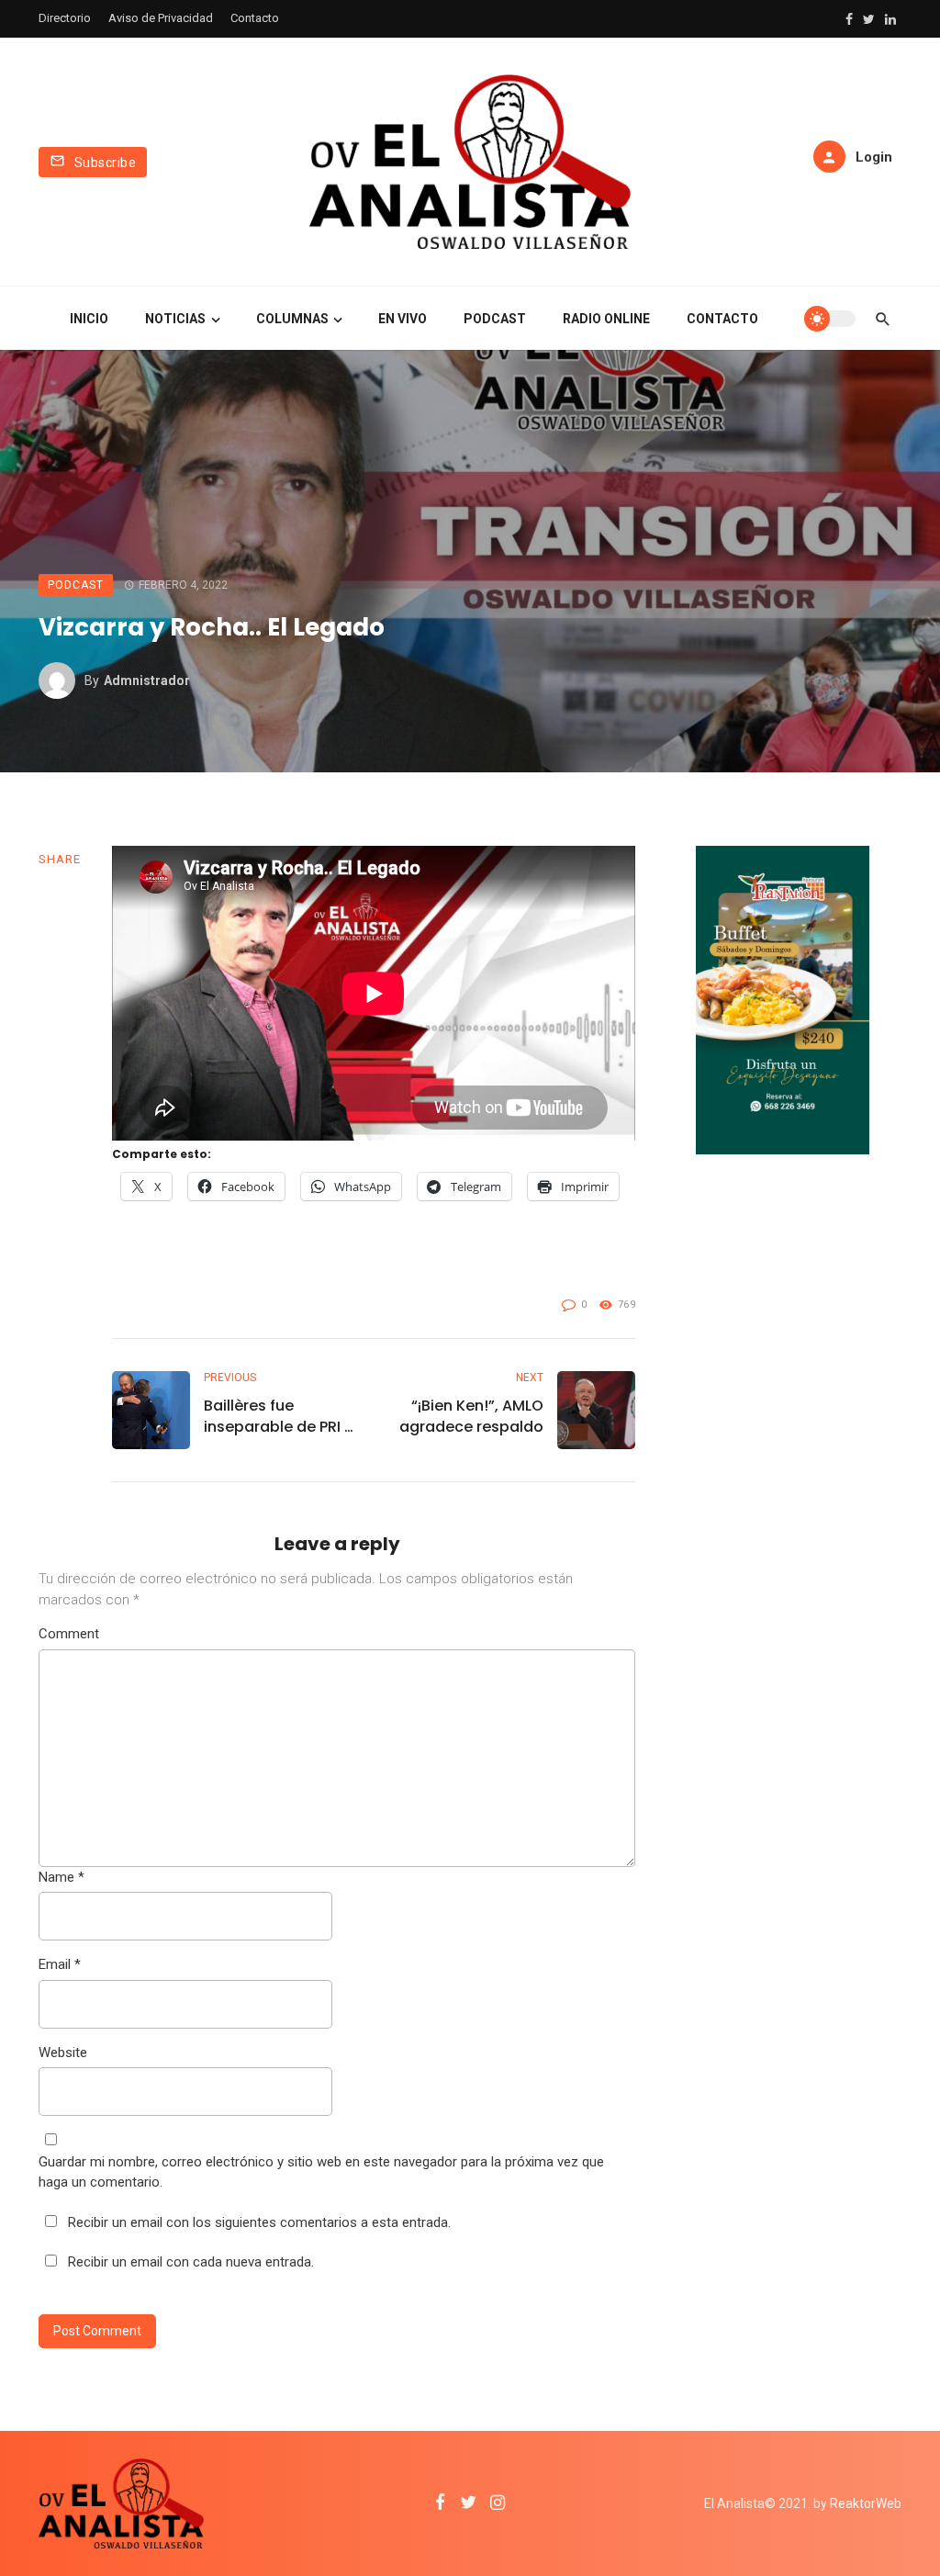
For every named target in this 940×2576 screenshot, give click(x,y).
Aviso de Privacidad (161, 18)
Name (62, 1877)
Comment (69, 1634)
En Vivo (403, 319)
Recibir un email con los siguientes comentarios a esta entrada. (259, 2222)
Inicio (89, 319)
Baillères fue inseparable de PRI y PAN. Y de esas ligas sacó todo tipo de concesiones (278, 1416)
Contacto (255, 18)
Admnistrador (147, 681)
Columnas (292, 319)
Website (63, 2053)
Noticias (175, 319)
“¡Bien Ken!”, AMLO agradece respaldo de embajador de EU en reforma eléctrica (467, 1416)
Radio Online (606, 319)
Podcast (495, 319)
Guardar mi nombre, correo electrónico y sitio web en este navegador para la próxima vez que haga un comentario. (321, 2172)
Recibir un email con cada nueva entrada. (191, 2262)
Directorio (65, 18)
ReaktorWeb (866, 2503)
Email (60, 1964)
